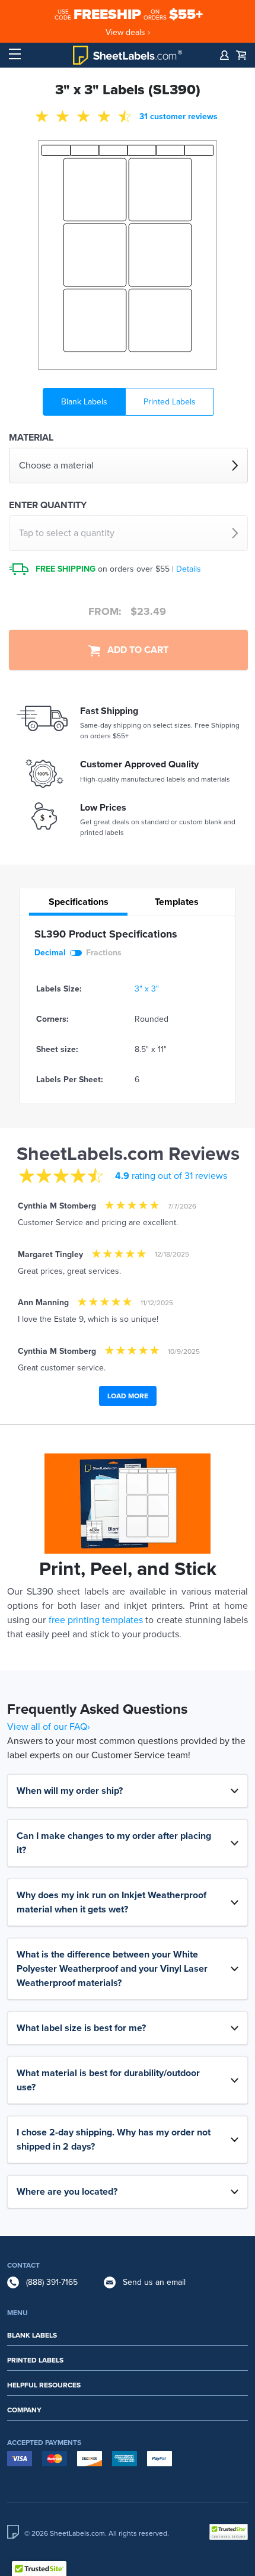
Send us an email (154, 2282)
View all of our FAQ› (49, 1727)
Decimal (50, 953)
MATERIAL (31, 438)
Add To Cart (134, 650)
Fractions (104, 953)
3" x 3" (147, 989)
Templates (177, 902)
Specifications (79, 902)
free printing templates (96, 1620)
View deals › (128, 32)
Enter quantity (48, 505)
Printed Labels (170, 402)
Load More (128, 1396)
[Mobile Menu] (15, 55)
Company (24, 2410)
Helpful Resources (44, 2385)
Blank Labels (84, 402)
